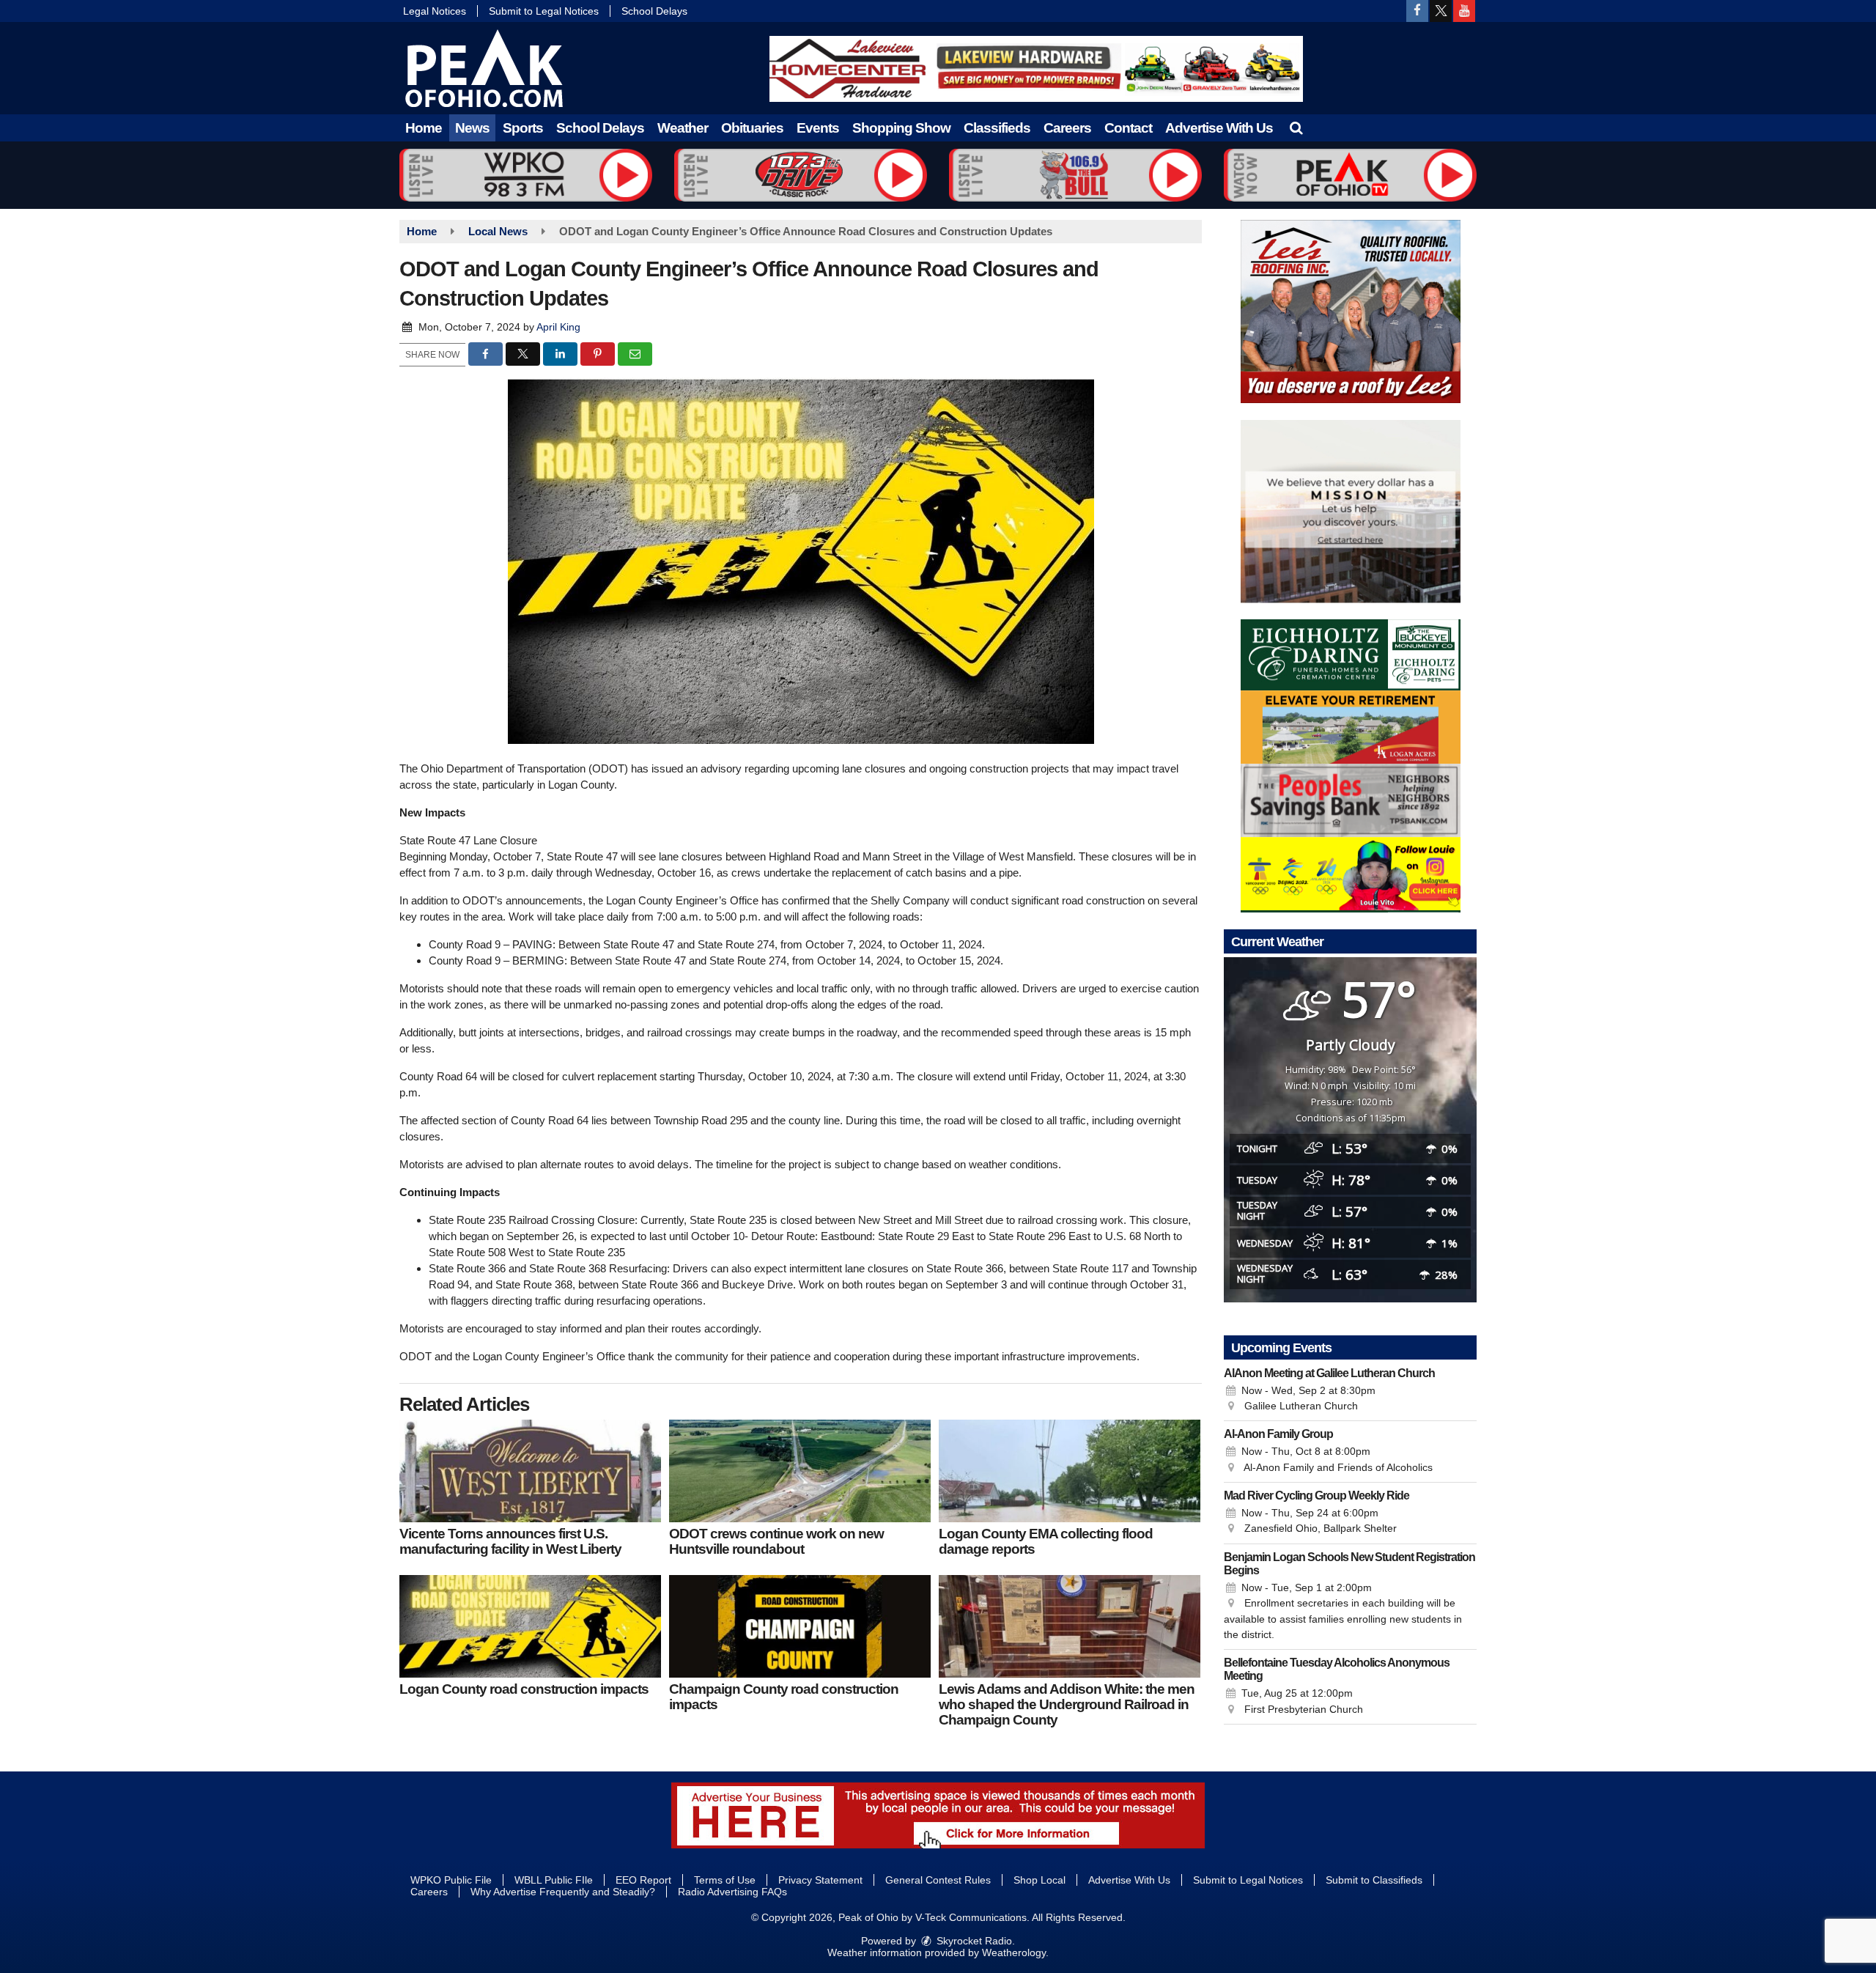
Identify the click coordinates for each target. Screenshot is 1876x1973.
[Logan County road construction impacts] (530, 1626)
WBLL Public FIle (554, 1880)
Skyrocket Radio (973, 1941)
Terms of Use (725, 1880)
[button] (1296, 128)
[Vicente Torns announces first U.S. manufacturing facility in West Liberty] (530, 1471)
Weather (683, 128)
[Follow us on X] (1441, 11)
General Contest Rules (938, 1880)
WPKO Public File (451, 1880)
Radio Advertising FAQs (732, 1892)
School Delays (654, 11)
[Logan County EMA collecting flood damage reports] (1070, 1471)
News (472, 128)
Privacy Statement (820, 1880)
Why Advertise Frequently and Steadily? (563, 1892)
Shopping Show (901, 128)
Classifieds (997, 128)
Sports (523, 128)
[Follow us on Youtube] (1464, 11)
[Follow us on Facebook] (1417, 11)
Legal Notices (435, 11)
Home (424, 128)
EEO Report (643, 1880)
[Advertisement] (1036, 69)
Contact (1128, 128)
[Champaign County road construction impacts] (800, 1626)
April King (558, 327)
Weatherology (1014, 1952)
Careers (1067, 128)
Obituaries (752, 128)
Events (818, 128)
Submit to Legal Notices (544, 11)
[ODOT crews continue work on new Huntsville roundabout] (800, 1471)
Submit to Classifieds (1374, 1880)
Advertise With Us (1219, 128)
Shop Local (1039, 1880)
